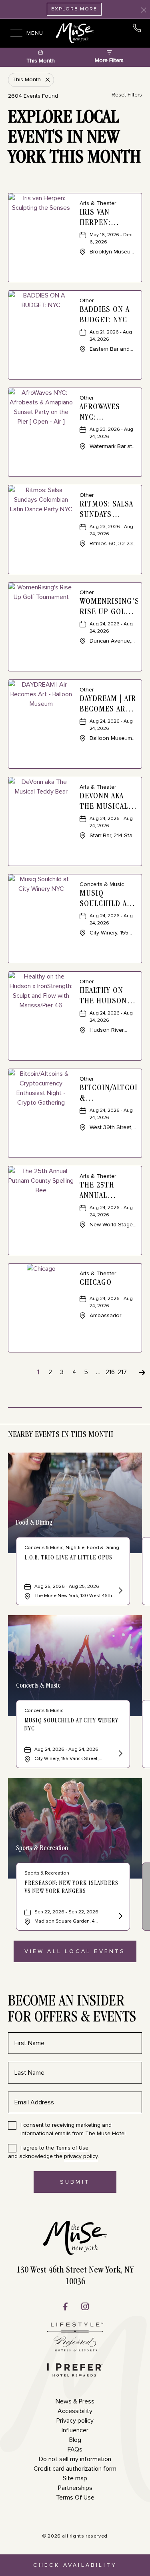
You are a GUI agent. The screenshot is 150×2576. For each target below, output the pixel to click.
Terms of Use (72, 2148)
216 (110, 1372)
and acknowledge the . (54, 2152)
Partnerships (75, 2488)
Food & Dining (34, 1523)
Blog (75, 2440)
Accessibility (75, 2411)
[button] (75, 1951)
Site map (75, 2478)
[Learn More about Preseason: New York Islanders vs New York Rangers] (120, 1917)
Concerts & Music (38, 1686)
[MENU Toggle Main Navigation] (14, 33)
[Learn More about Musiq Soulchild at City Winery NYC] (120, 1754)
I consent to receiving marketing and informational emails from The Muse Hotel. (74, 2129)
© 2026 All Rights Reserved (75, 2536)
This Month (41, 61)
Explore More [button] (74, 9)
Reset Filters (127, 95)
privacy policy (81, 2156)
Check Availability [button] (75, 2569)
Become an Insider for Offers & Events (72, 2010)
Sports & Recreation (42, 1849)
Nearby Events (61, 1435)
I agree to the (54, 2148)
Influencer (75, 2430)
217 (122, 1372)
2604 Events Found (33, 96)
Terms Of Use (75, 2498)
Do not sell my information (75, 2459)
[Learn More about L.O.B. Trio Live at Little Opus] (120, 1592)
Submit (82, 2186)
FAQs (75, 2449)
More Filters (109, 60)
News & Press (75, 2401)
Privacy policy (75, 2421)
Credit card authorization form (75, 2469)
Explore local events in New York (74, 139)
